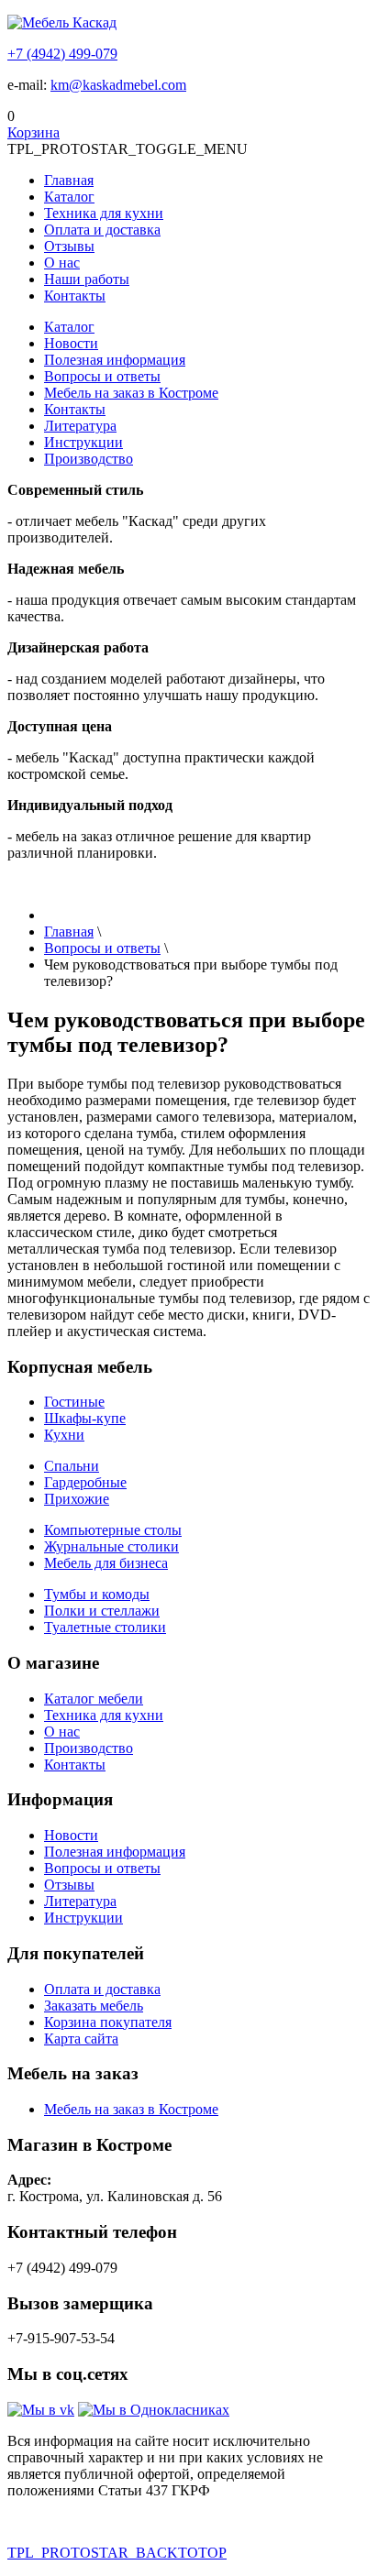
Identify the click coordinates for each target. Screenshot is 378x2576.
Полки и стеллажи (102, 1611)
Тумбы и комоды (97, 1594)
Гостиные (74, 1402)
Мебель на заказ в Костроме (131, 393)
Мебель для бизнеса (106, 1563)
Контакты (75, 296)
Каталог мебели (94, 1699)
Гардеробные (85, 1482)
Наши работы (87, 279)
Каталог (69, 197)
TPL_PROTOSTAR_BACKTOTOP (117, 2553)
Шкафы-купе (85, 1418)
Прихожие (77, 1499)
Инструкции (83, 442)
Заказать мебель (94, 2006)
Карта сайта (81, 2039)
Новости (71, 343)
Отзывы (69, 246)
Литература (80, 426)
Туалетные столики (105, 1627)
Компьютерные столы (113, 1530)
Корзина (33, 132)
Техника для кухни (104, 213)
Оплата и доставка (102, 230)
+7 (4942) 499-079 (62, 54)
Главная (69, 180)
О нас (62, 263)
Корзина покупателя (108, 2022)
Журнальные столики (111, 1546)
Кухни (64, 1435)
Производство (89, 459)
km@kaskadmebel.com (118, 85)
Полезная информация (115, 360)
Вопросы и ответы (102, 376)
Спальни (72, 1466)
